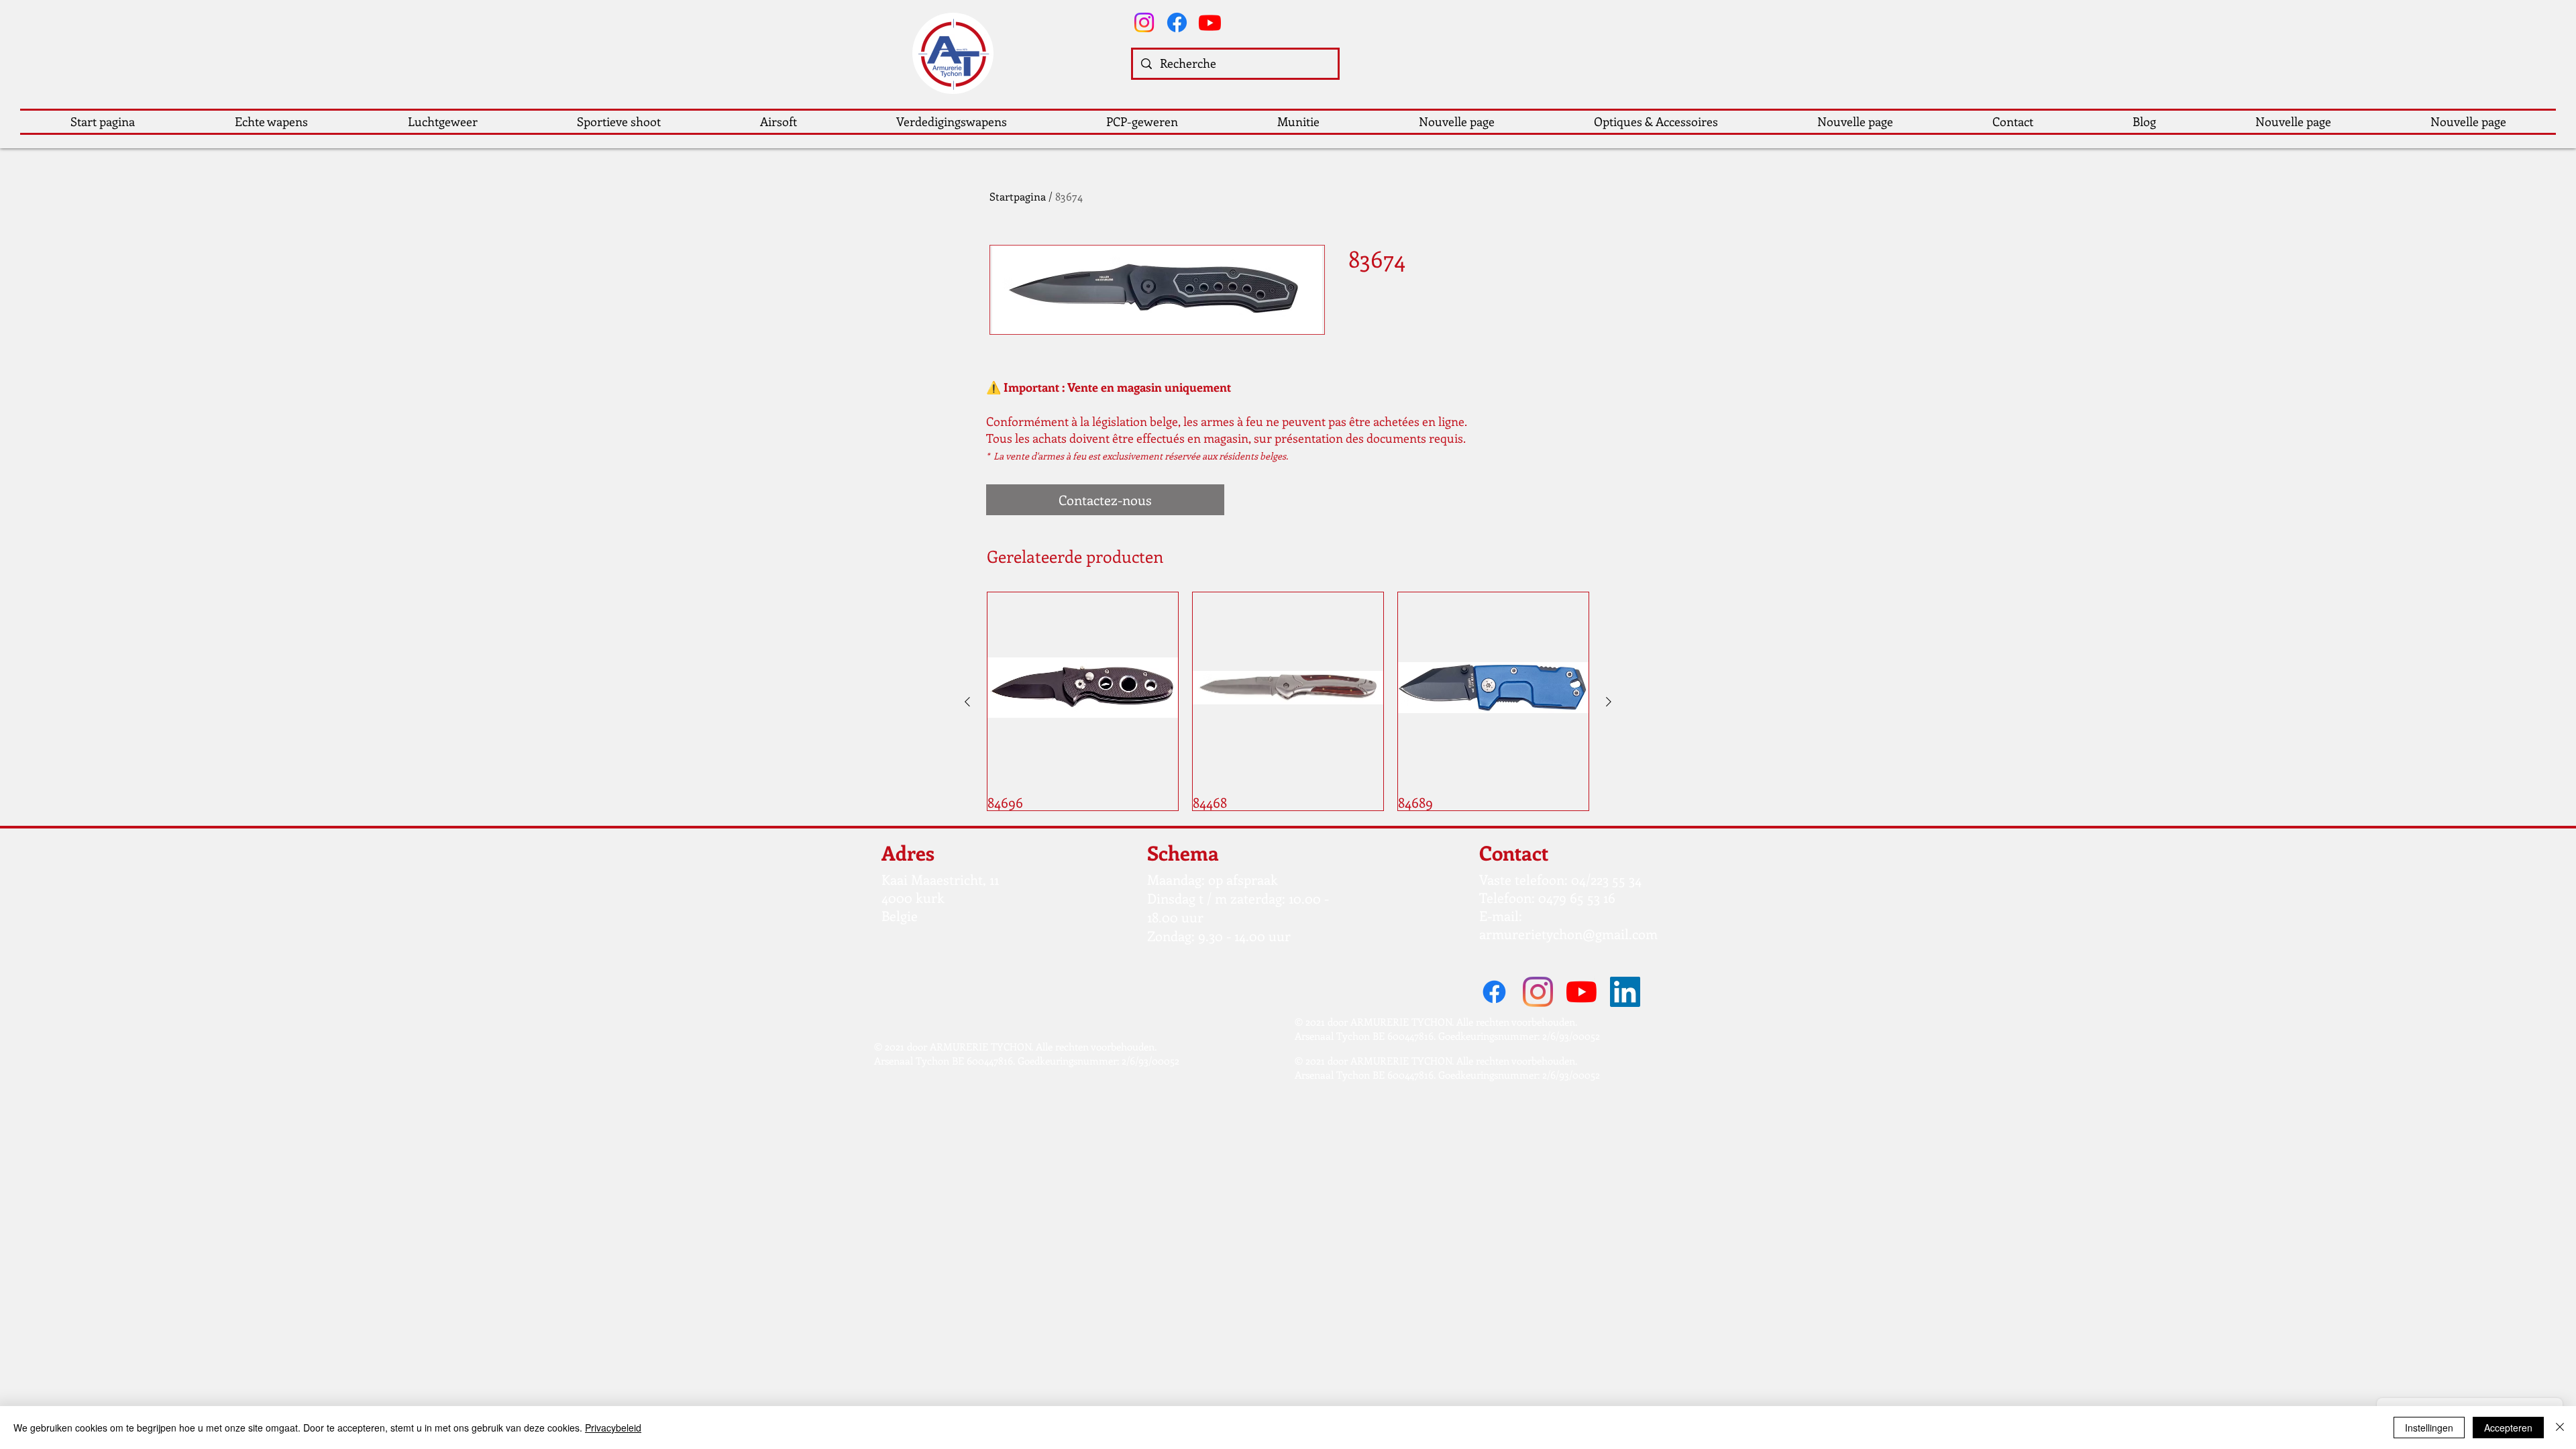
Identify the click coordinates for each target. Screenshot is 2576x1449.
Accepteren (2508, 1428)
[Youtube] (1210, 22)
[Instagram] (1144, 22)
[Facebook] (1177, 22)
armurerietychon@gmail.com (1568, 933)
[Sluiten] (2560, 1428)
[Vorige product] (967, 702)
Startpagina (1018, 196)
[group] (1288, 701)
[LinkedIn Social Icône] (1625, 992)
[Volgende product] (1609, 702)
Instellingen (2429, 1428)
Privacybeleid (613, 1428)
